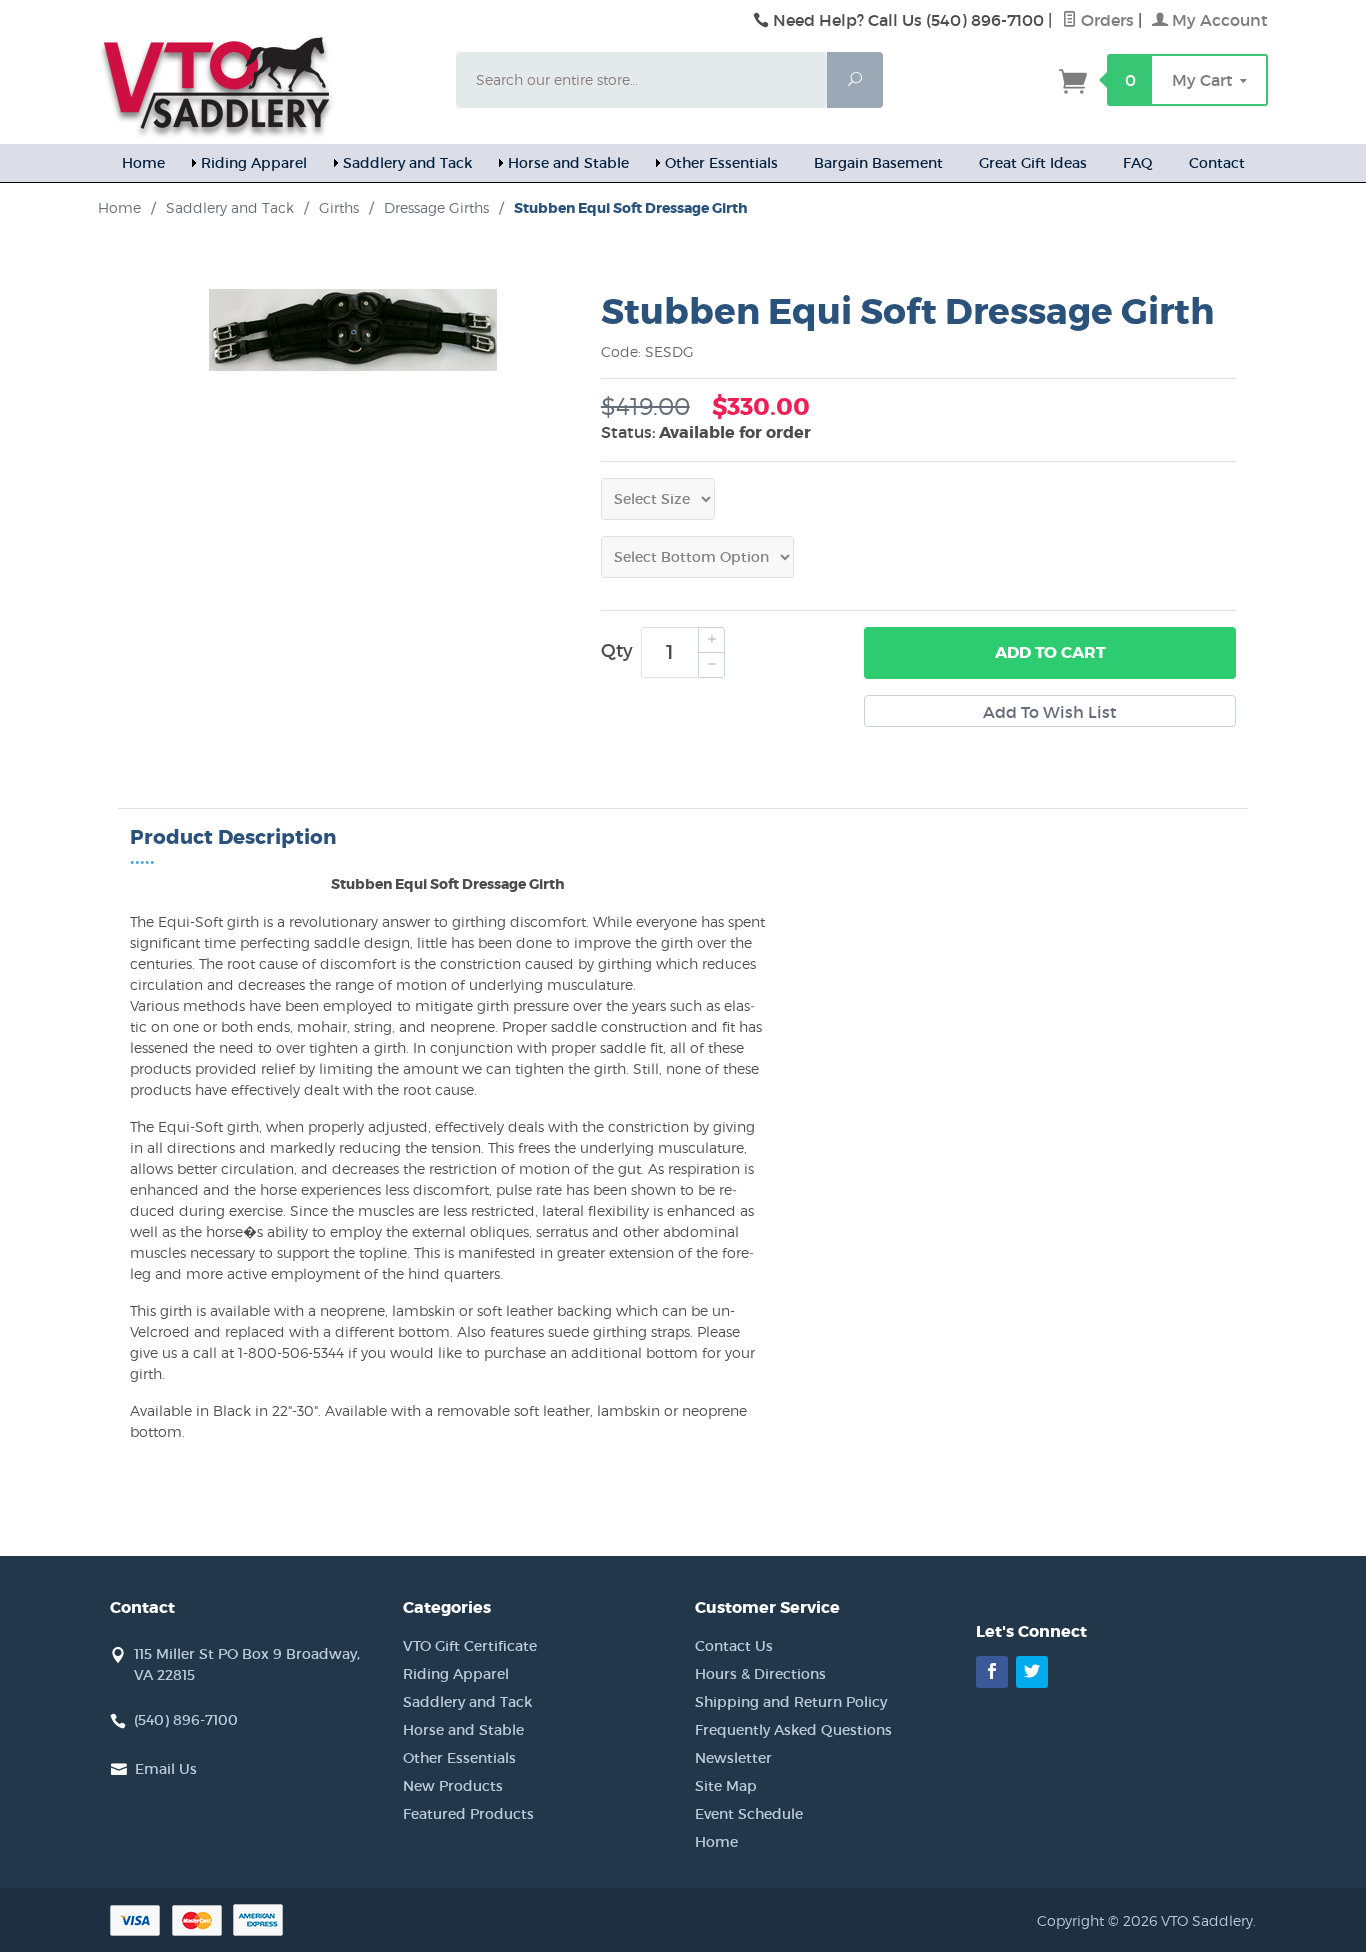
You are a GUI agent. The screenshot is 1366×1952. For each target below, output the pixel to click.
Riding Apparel (254, 163)
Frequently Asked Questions (793, 1730)
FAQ (1138, 163)
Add (1050, 652)
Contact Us (734, 1646)
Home (143, 163)
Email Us (166, 1769)
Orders (1105, 20)
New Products (453, 1786)
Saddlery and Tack (407, 163)
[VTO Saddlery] (265, 85)
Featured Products (468, 1814)
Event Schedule (749, 1814)
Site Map (726, 1786)
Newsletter (733, 1758)
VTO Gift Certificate (470, 1646)
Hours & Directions (760, 1674)
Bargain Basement (878, 163)
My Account (1218, 20)
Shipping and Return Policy (791, 1702)
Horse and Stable (568, 163)
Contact (1217, 163)
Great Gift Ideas (1033, 163)
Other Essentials (721, 163)
